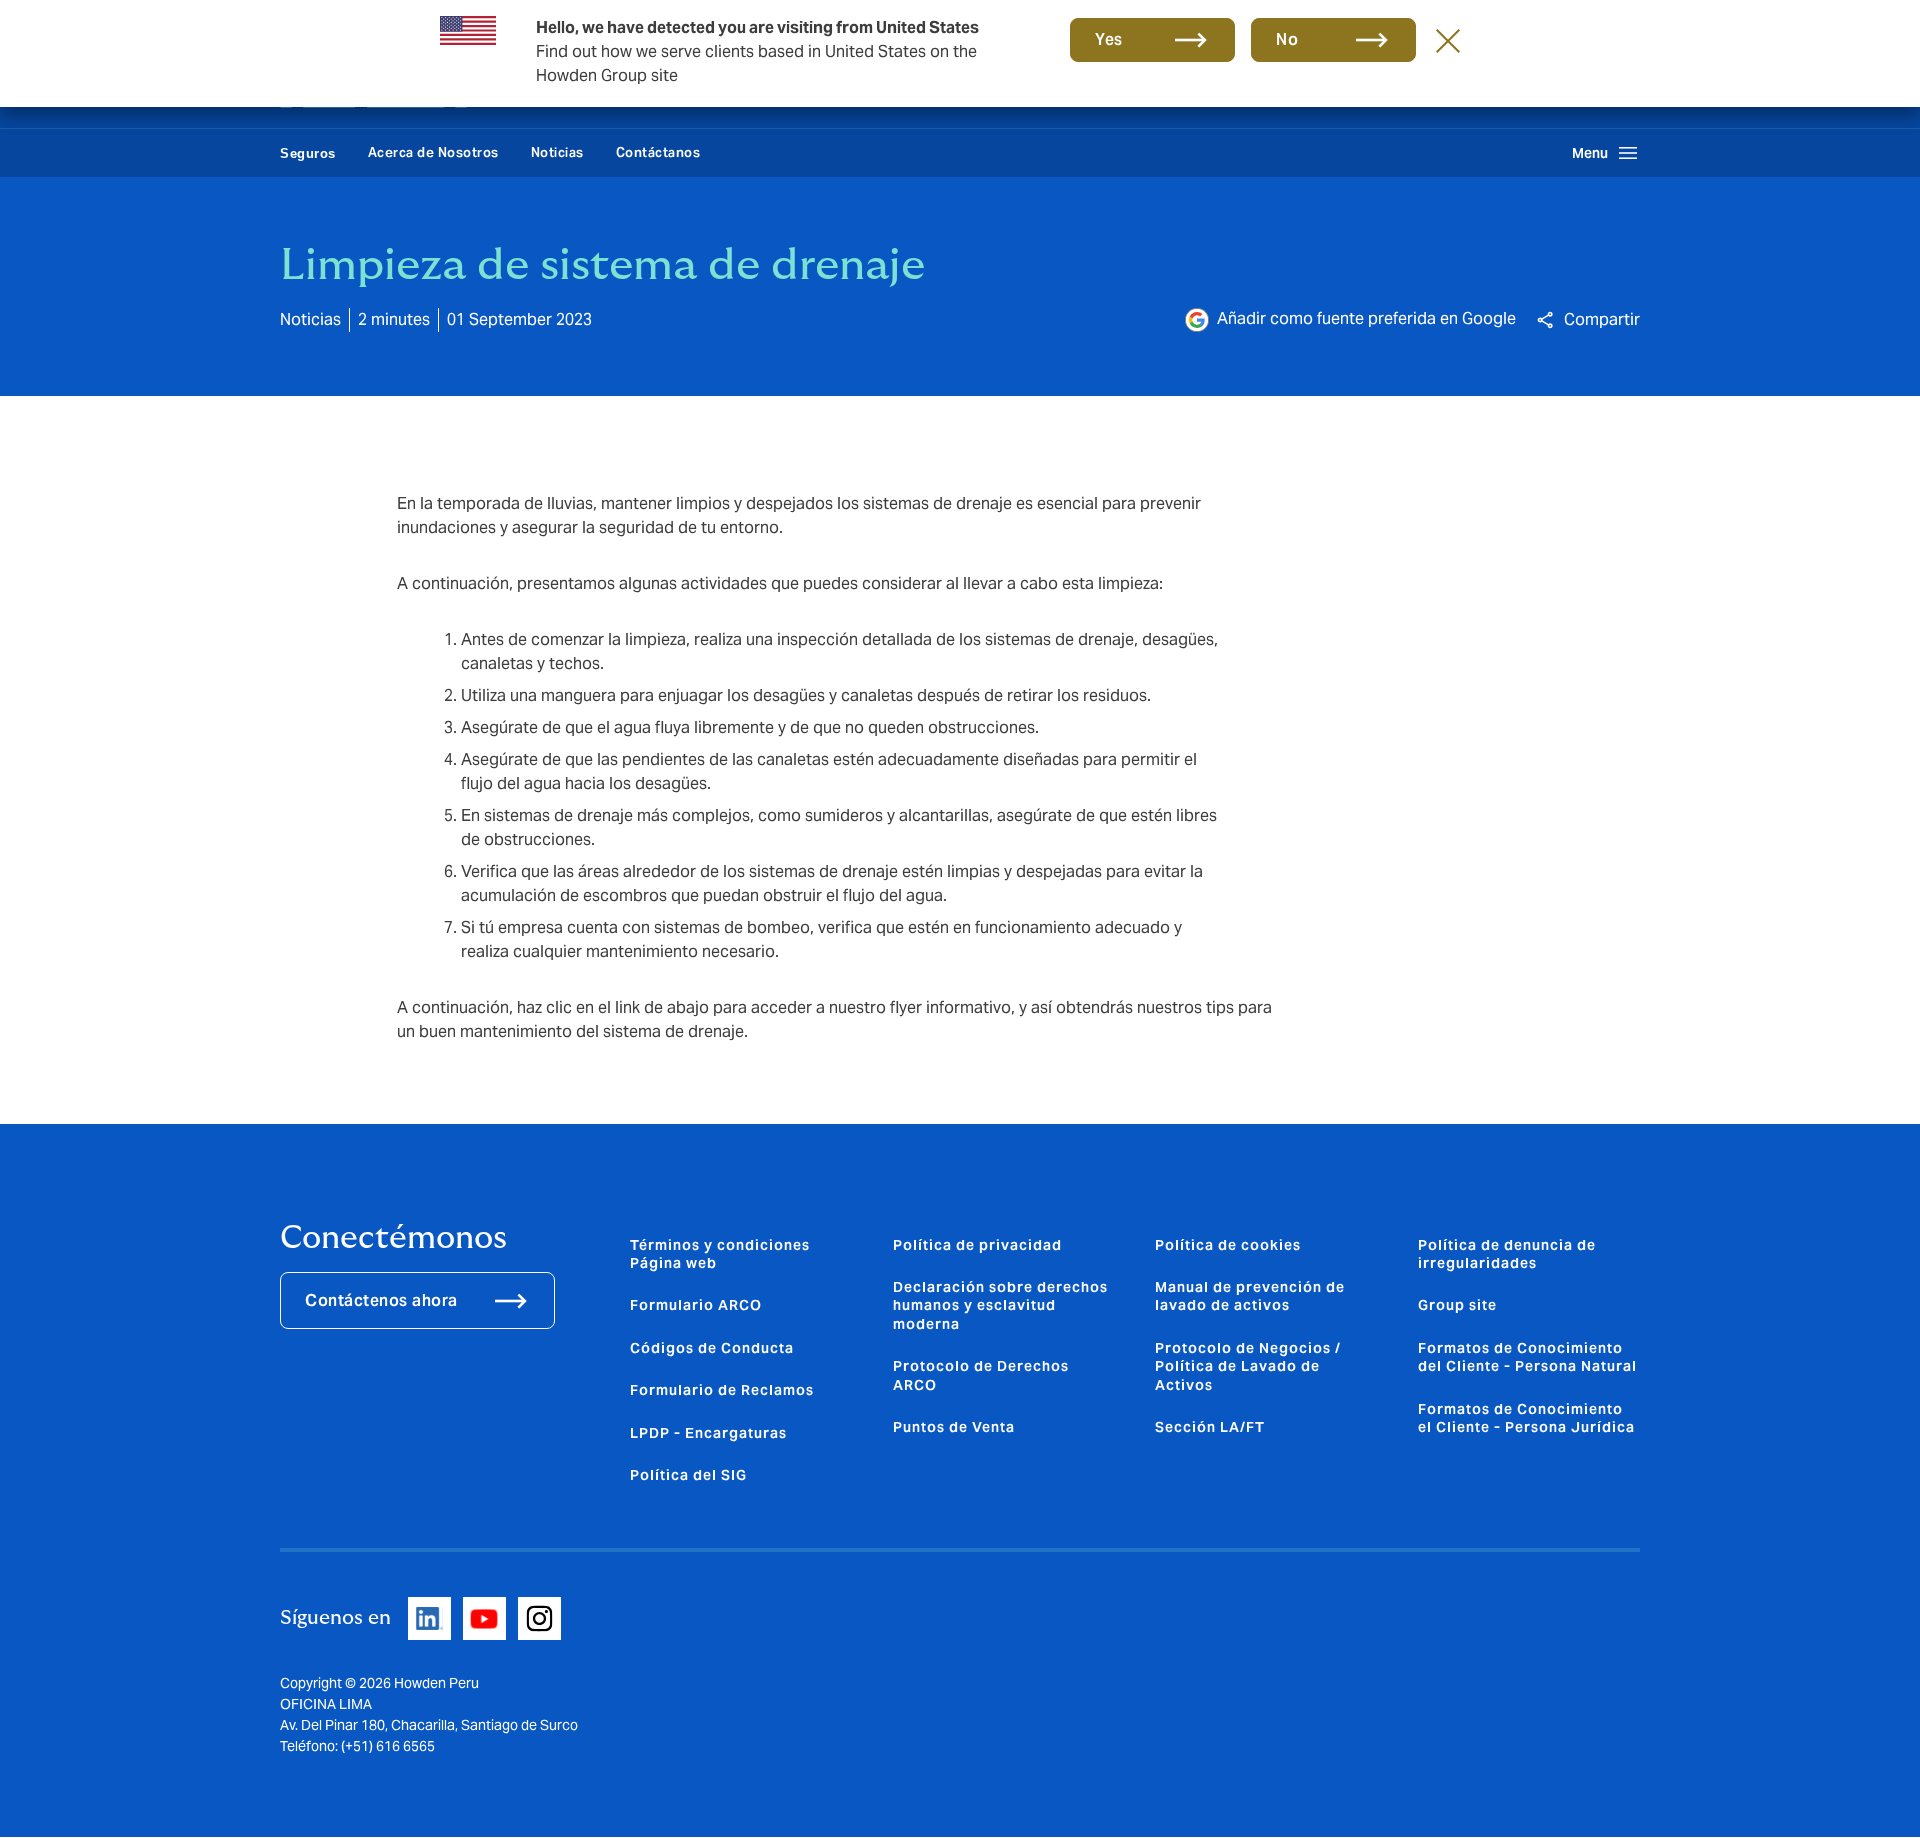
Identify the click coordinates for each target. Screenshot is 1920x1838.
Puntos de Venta (954, 1427)
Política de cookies (1228, 1245)
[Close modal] (1448, 40)
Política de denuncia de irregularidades (1507, 1254)
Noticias (557, 152)
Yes (1109, 39)
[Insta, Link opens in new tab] (539, 1618)
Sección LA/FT (1210, 1427)
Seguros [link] (308, 153)
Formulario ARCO (696, 1305)
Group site (1457, 1305)
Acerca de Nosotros (433, 152)
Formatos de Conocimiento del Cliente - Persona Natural (1527, 1357)
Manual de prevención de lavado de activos (1250, 1296)
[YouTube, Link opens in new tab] (484, 1618)
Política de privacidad (977, 1245)
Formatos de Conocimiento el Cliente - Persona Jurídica (1526, 1418)
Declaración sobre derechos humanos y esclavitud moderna (1000, 1305)
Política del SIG (688, 1475)
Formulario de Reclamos (722, 1390)
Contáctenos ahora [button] (381, 1300)
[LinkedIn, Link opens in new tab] (429, 1618)
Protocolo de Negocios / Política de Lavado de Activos (1248, 1366)
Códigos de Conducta (712, 1348)
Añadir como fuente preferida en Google (1366, 318)
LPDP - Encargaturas (708, 1433)
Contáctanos (658, 152)
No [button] (1287, 39)
